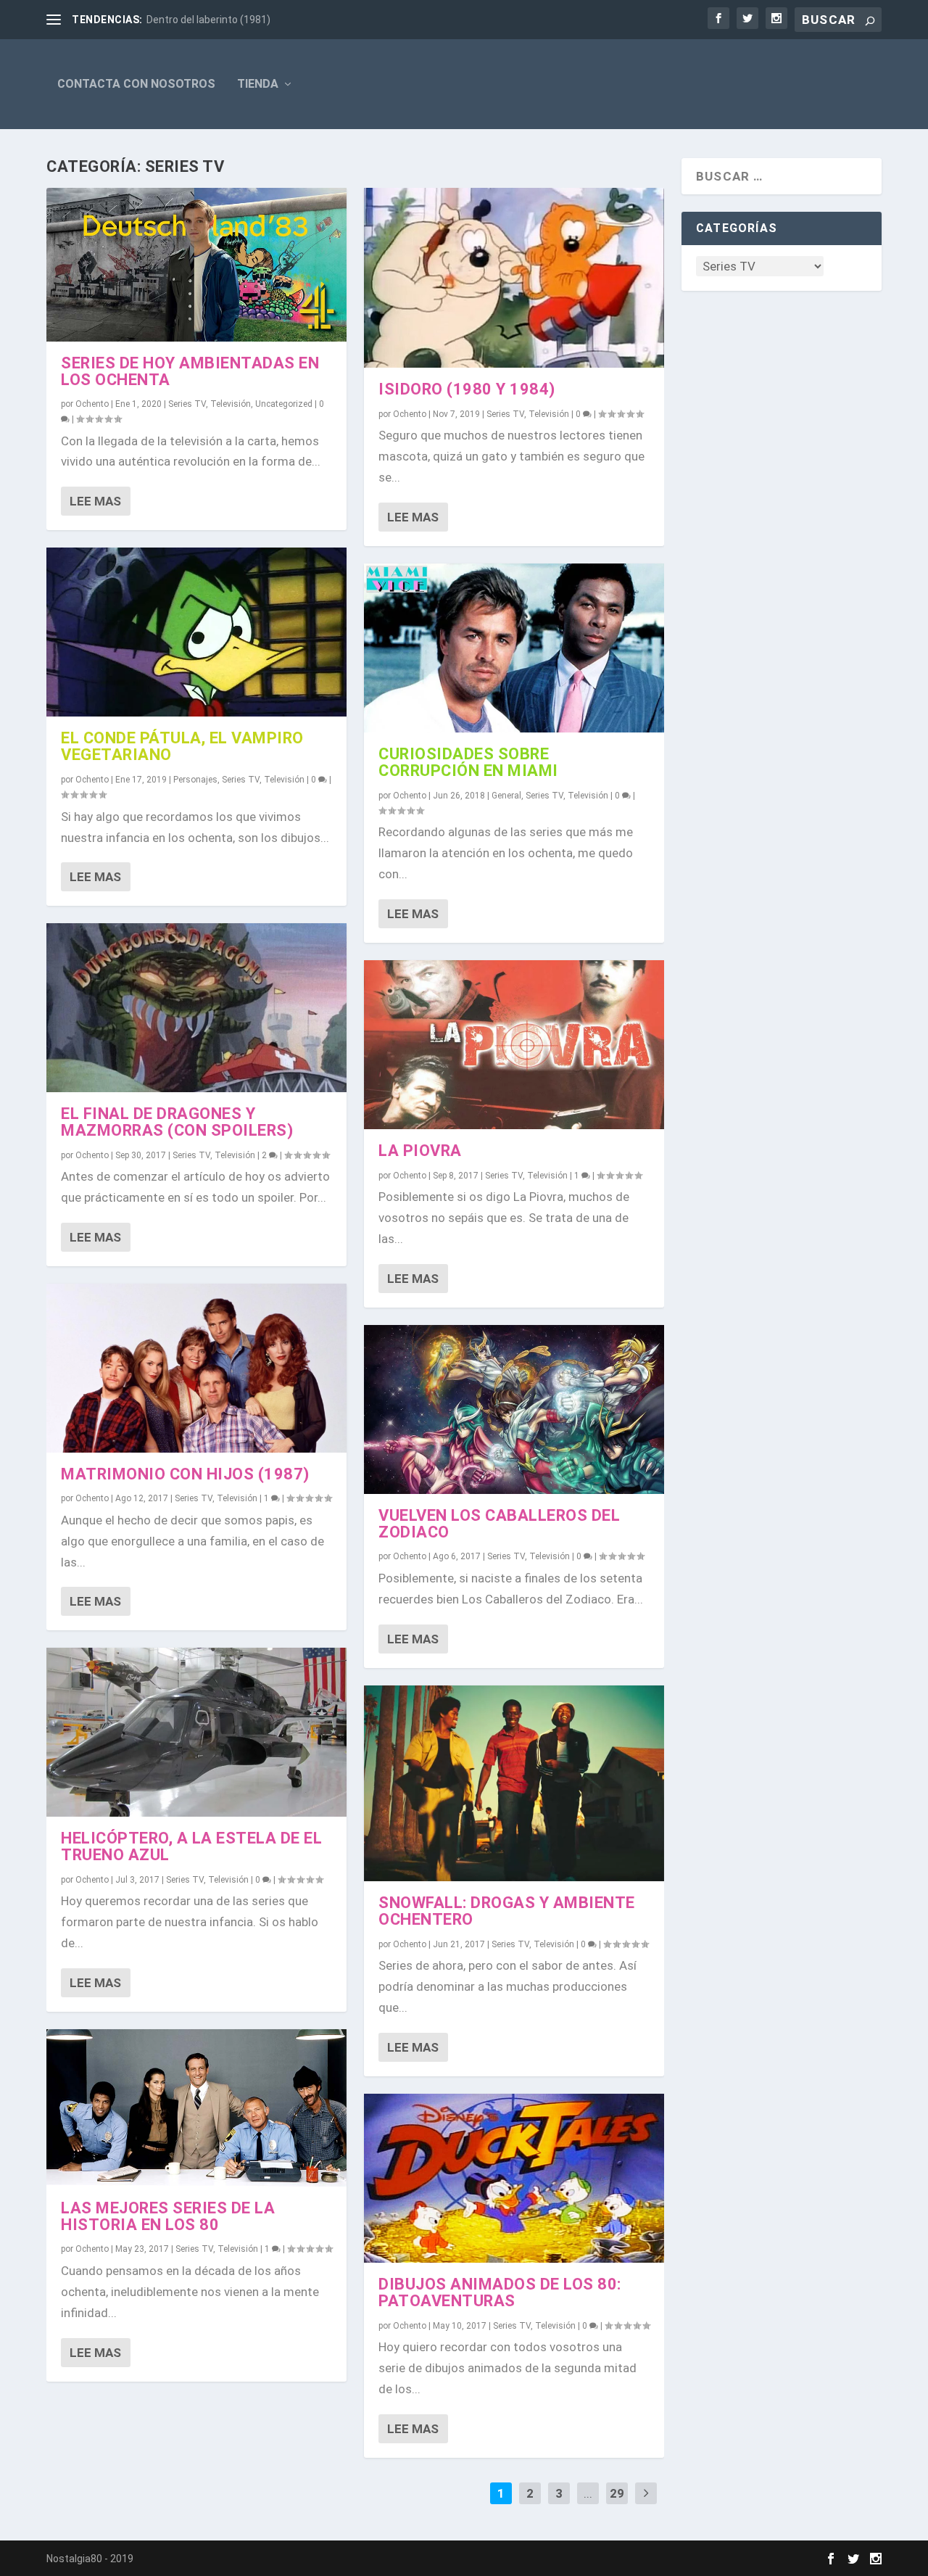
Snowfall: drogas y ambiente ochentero (507, 1911)
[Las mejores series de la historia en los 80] (196, 2108)
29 (617, 2493)
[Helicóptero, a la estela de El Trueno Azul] (196, 1732)
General (506, 796)
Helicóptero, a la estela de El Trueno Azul (191, 1846)
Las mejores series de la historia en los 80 (168, 2216)
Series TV (187, 404)
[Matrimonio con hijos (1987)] (196, 1368)
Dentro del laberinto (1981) (208, 20)
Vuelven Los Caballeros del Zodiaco (499, 1524)
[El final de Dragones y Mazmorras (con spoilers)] (196, 1008)
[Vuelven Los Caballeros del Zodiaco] (514, 1409)
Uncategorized (284, 404)
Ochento (92, 404)
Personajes (195, 780)
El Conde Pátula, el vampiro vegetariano (182, 746)
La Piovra (420, 1151)
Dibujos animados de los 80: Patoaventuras (500, 2292)
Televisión (231, 404)
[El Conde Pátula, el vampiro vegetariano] (196, 632)
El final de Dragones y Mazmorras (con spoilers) (177, 1122)
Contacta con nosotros (136, 84)
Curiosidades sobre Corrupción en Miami (468, 762)
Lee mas (95, 501)
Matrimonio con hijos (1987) (185, 1474)
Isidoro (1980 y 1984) (467, 389)
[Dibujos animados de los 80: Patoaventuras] (514, 2178)
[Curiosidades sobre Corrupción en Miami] (514, 648)
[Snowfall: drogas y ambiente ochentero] (514, 1784)
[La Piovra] (514, 1045)
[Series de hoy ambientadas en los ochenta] (196, 265)
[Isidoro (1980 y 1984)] (514, 278)
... (588, 2493)
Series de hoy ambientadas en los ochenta (190, 371)
